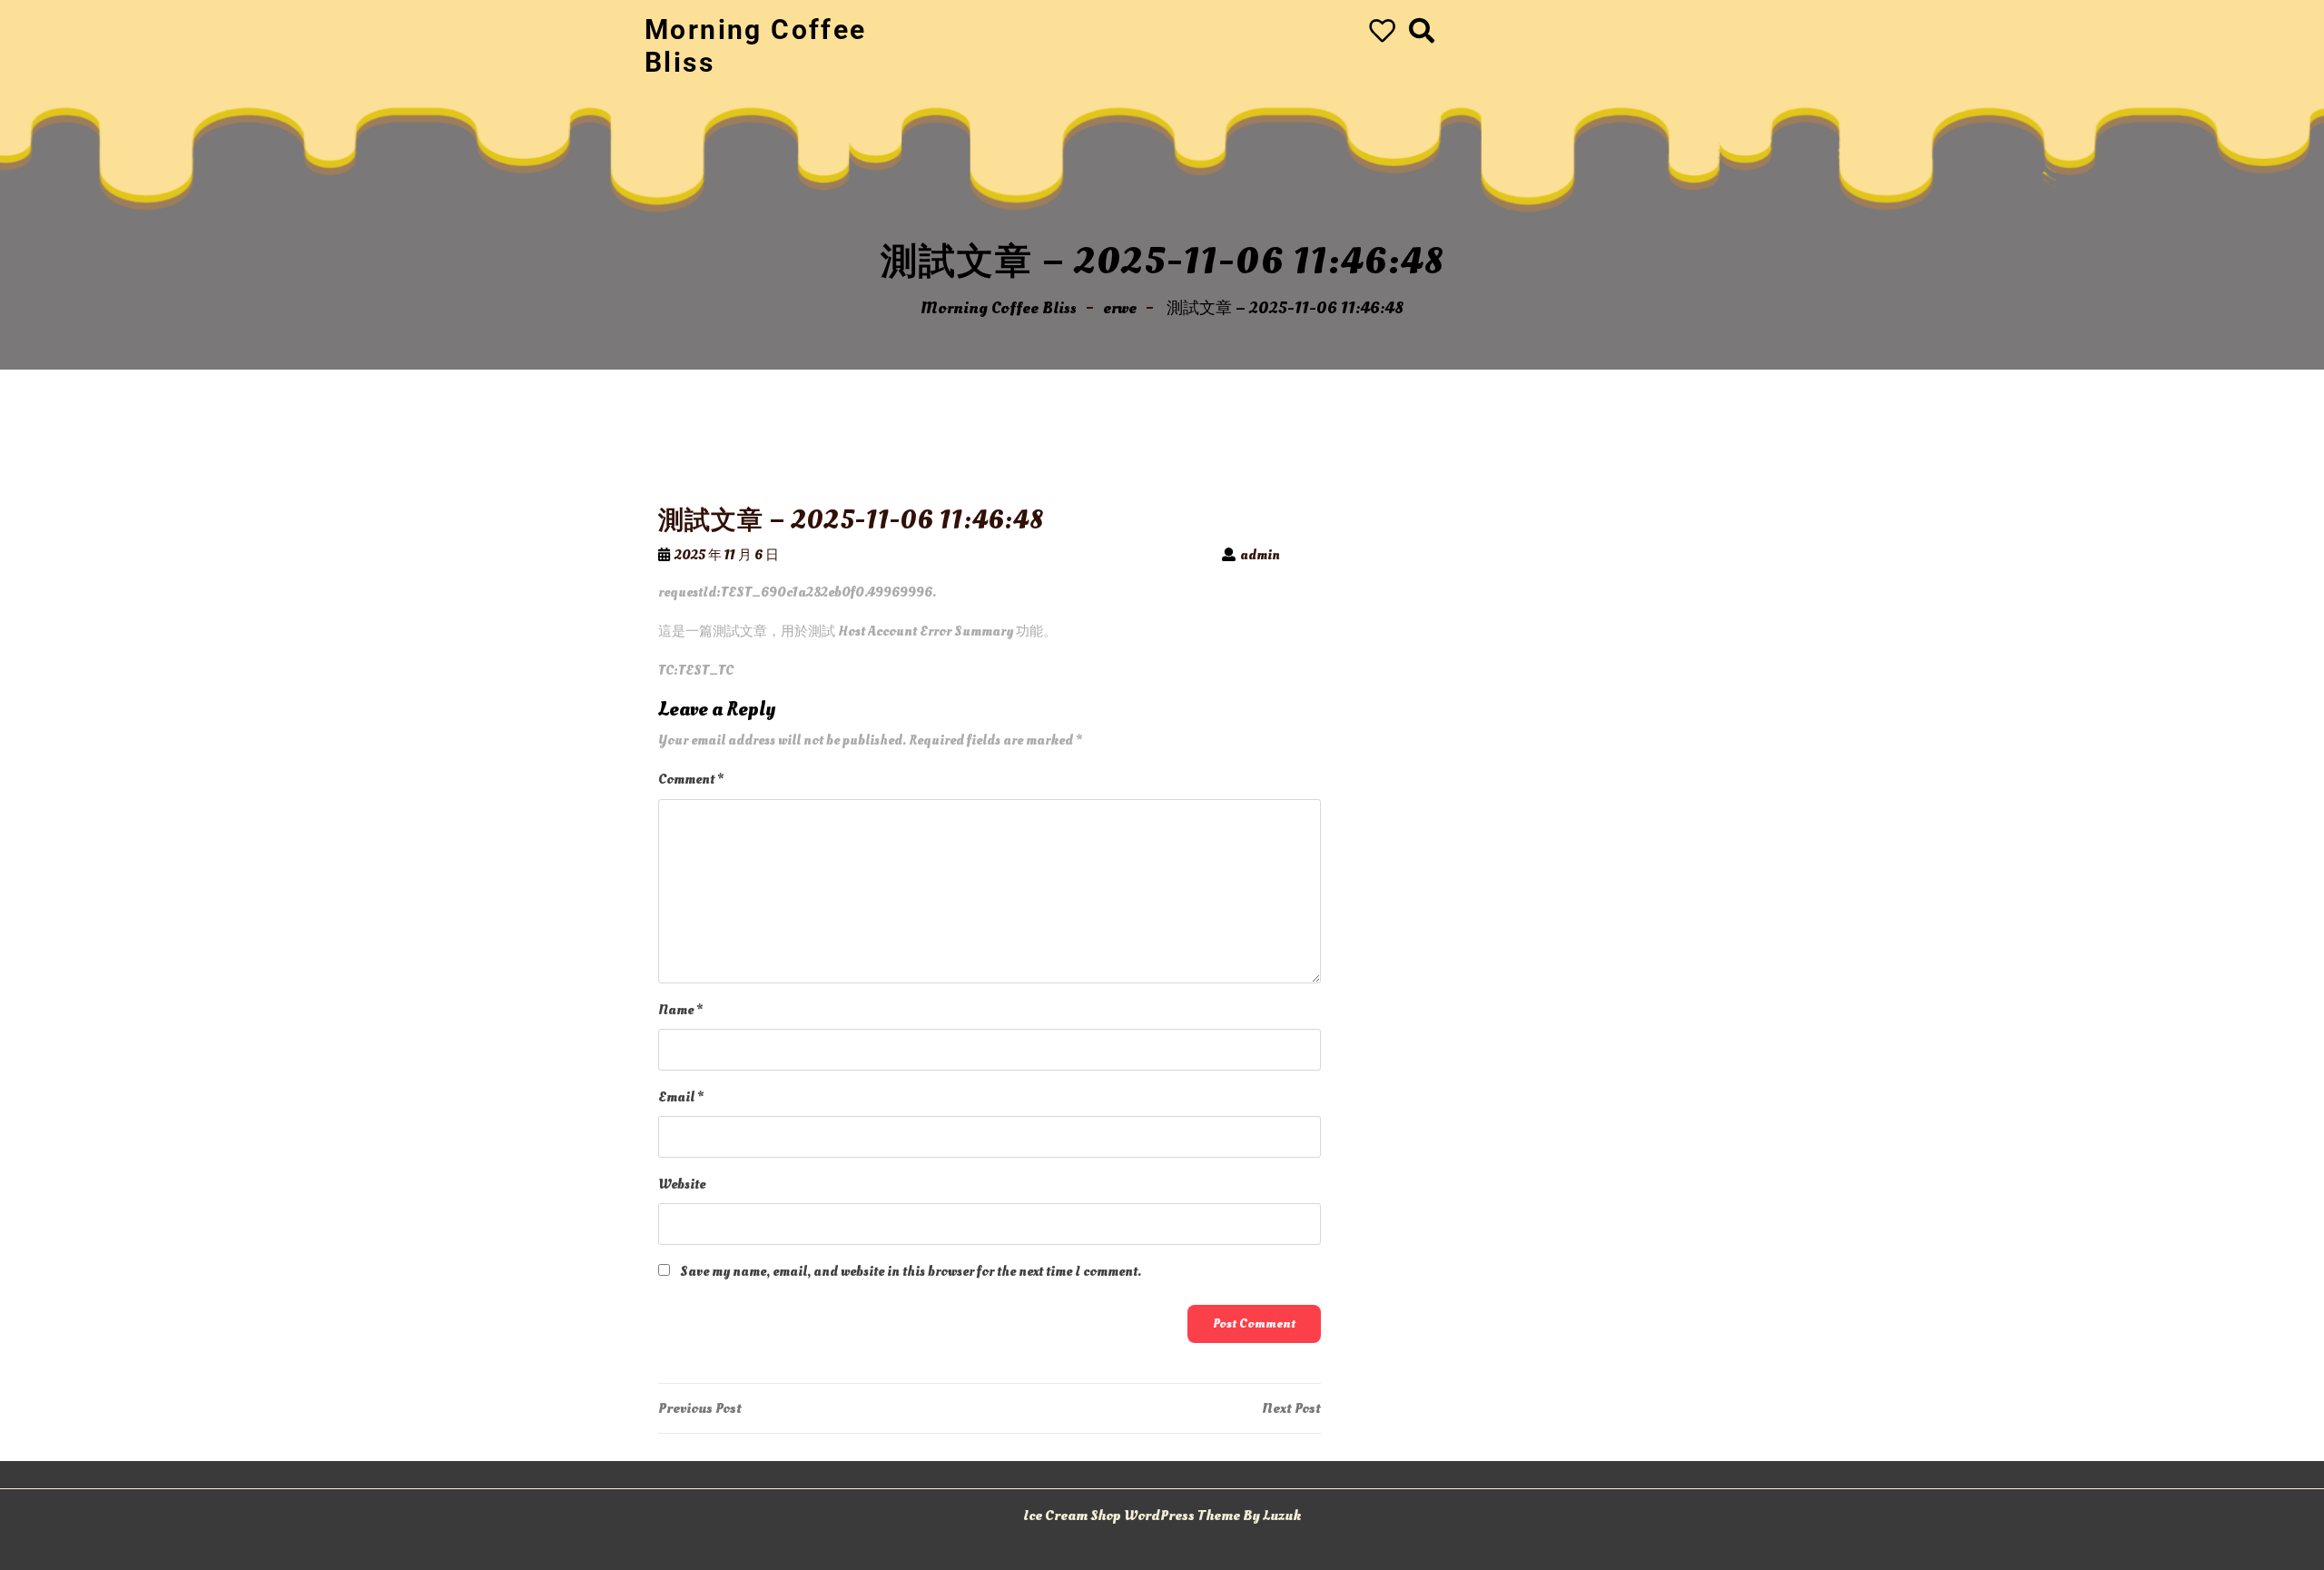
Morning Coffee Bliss (999, 308)
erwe (1120, 308)
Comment (691, 780)
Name (680, 1010)
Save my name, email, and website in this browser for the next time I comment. (911, 1272)
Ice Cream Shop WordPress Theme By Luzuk (1162, 1516)
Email (681, 1097)
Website (682, 1185)
